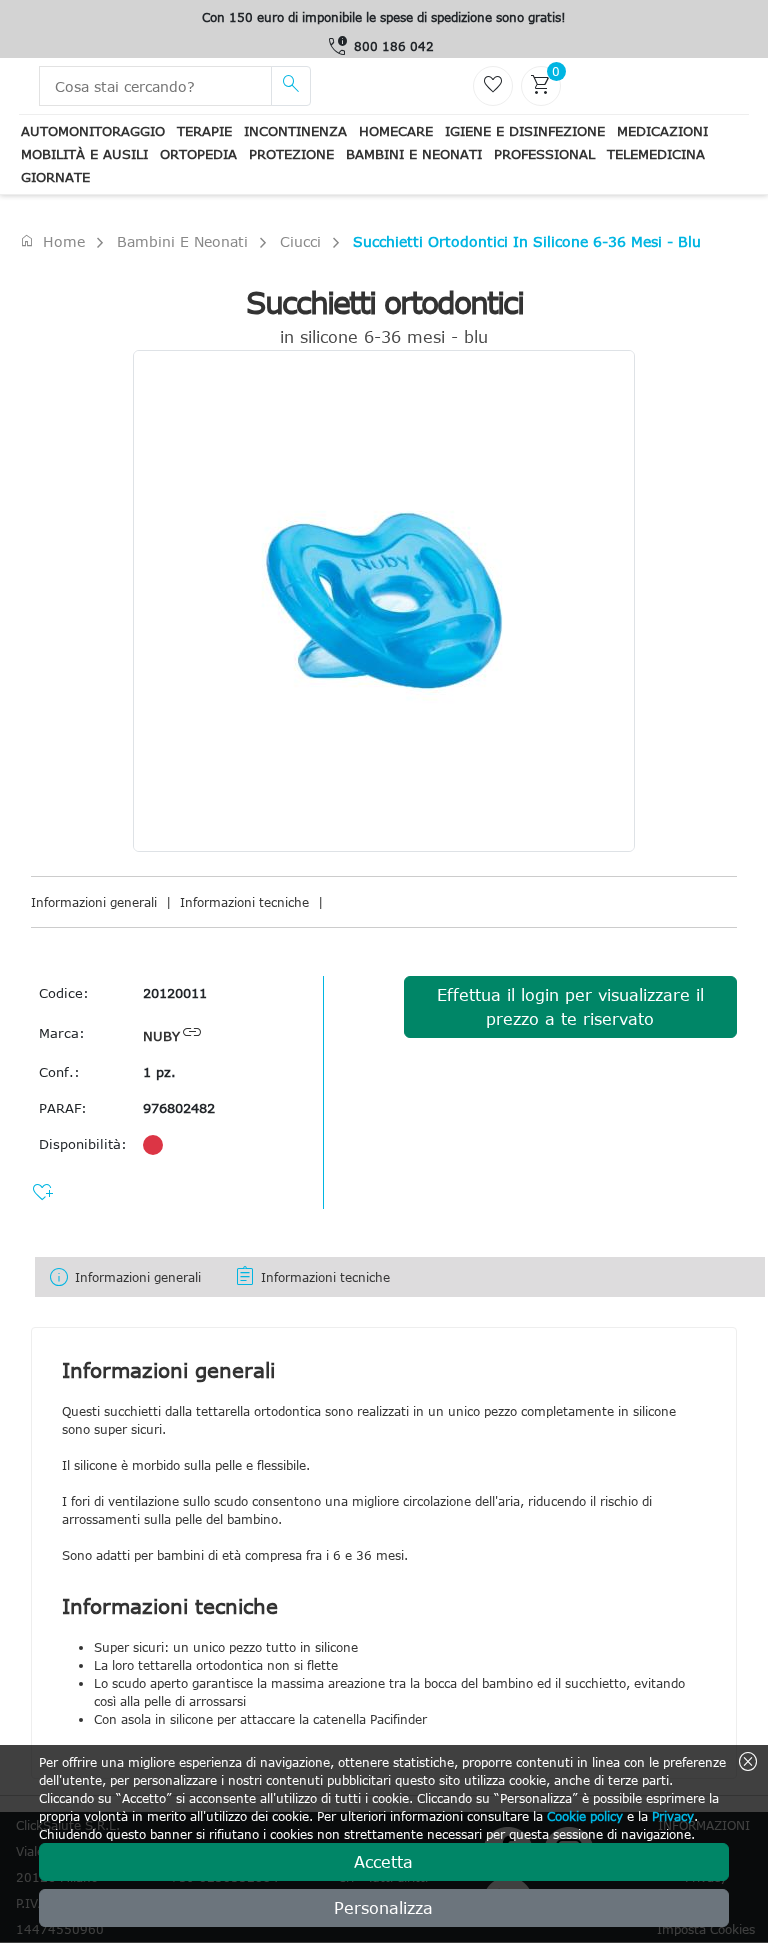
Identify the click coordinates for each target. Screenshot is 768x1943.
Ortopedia (198, 154)
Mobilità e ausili (84, 154)
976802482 (179, 1108)
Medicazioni (662, 131)
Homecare (396, 131)
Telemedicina (656, 154)
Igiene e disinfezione (525, 131)
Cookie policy (585, 1816)
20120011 (175, 993)
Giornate (55, 177)
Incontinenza (295, 131)
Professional (544, 154)
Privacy (673, 1816)
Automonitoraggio (93, 131)
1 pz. (159, 1072)
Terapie (204, 131)
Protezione (291, 154)
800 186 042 (394, 46)
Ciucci (300, 241)
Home (52, 241)
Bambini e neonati (414, 154)
